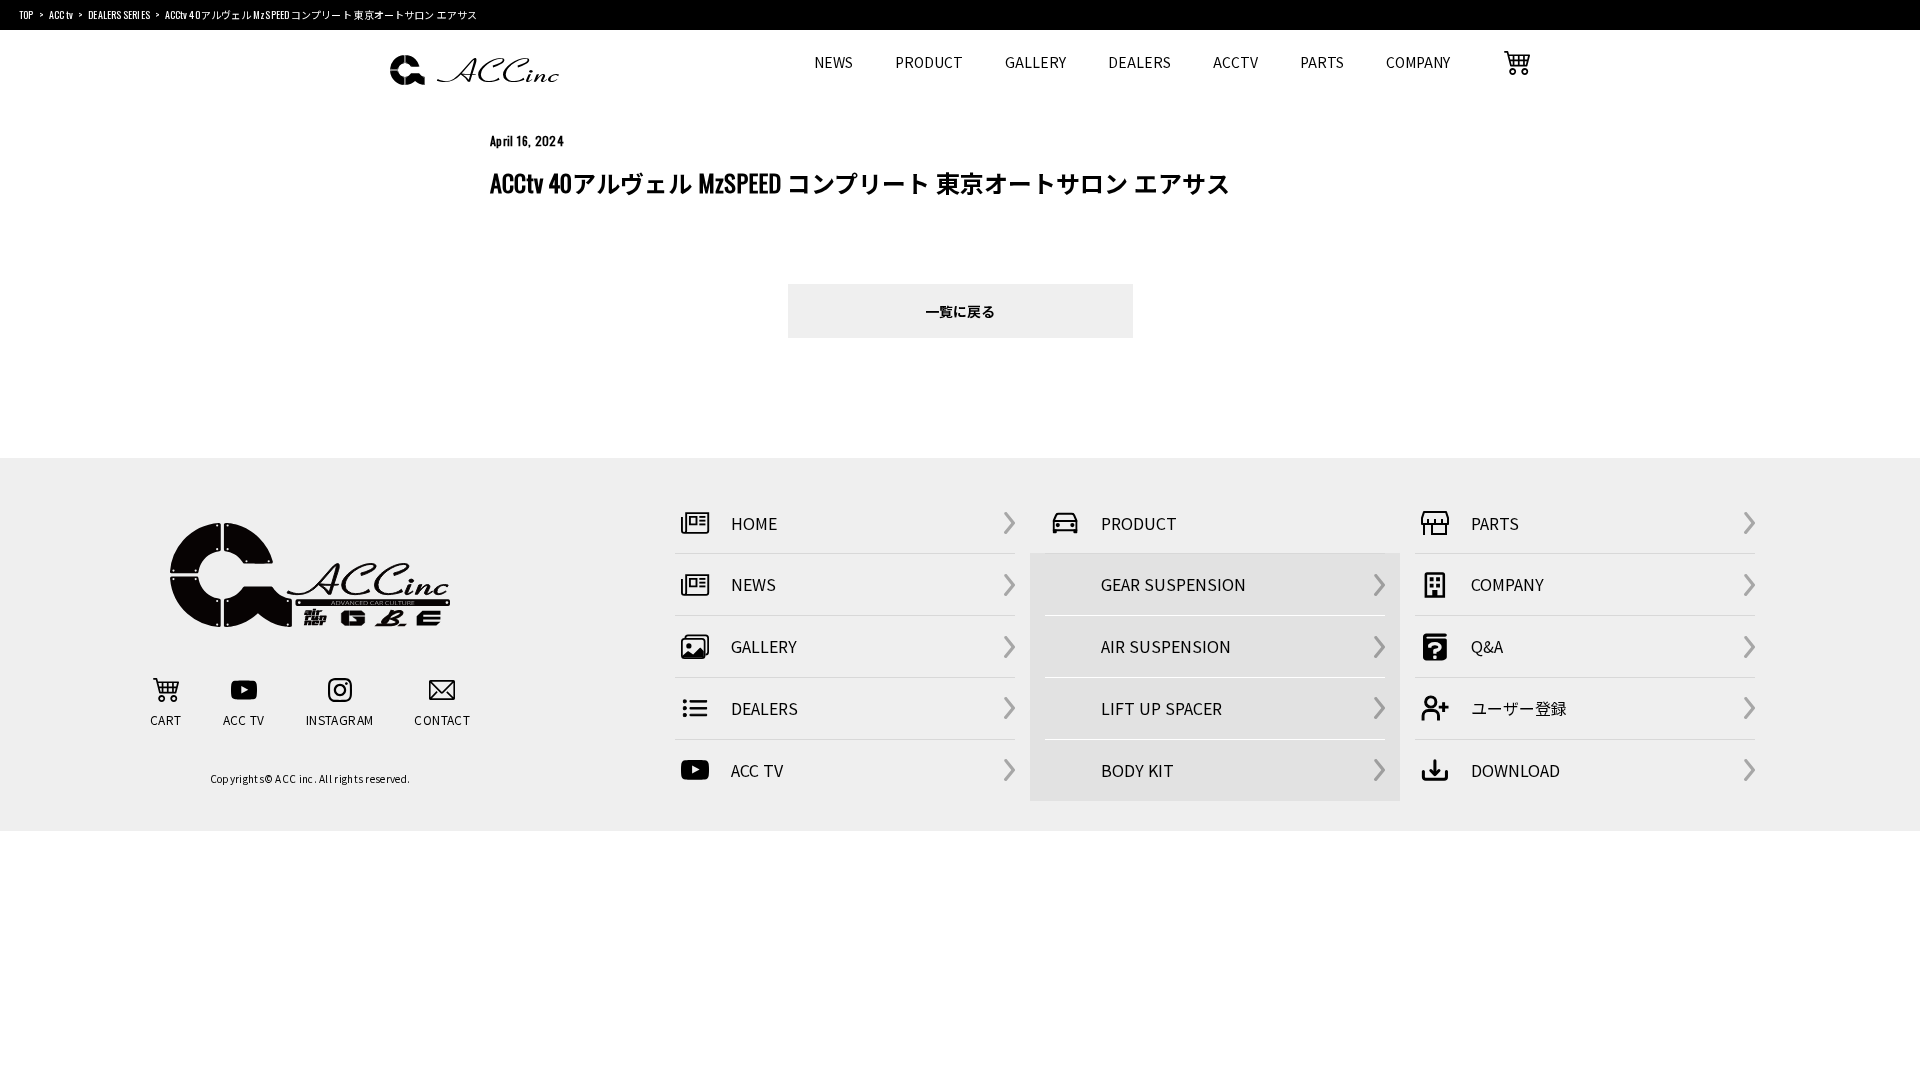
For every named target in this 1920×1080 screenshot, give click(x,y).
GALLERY (1035, 62)
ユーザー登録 (1519, 708)
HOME (754, 523)
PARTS (1322, 62)
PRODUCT (929, 62)
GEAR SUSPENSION (1173, 584)
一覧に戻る (960, 310)
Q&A (1487, 646)
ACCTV (1235, 62)
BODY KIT (1137, 770)
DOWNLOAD (1515, 770)
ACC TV (757, 770)
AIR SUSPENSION (1166, 646)
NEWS (833, 62)
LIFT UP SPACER (1161, 708)
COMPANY (1418, 62)
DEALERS (1139, 62)
